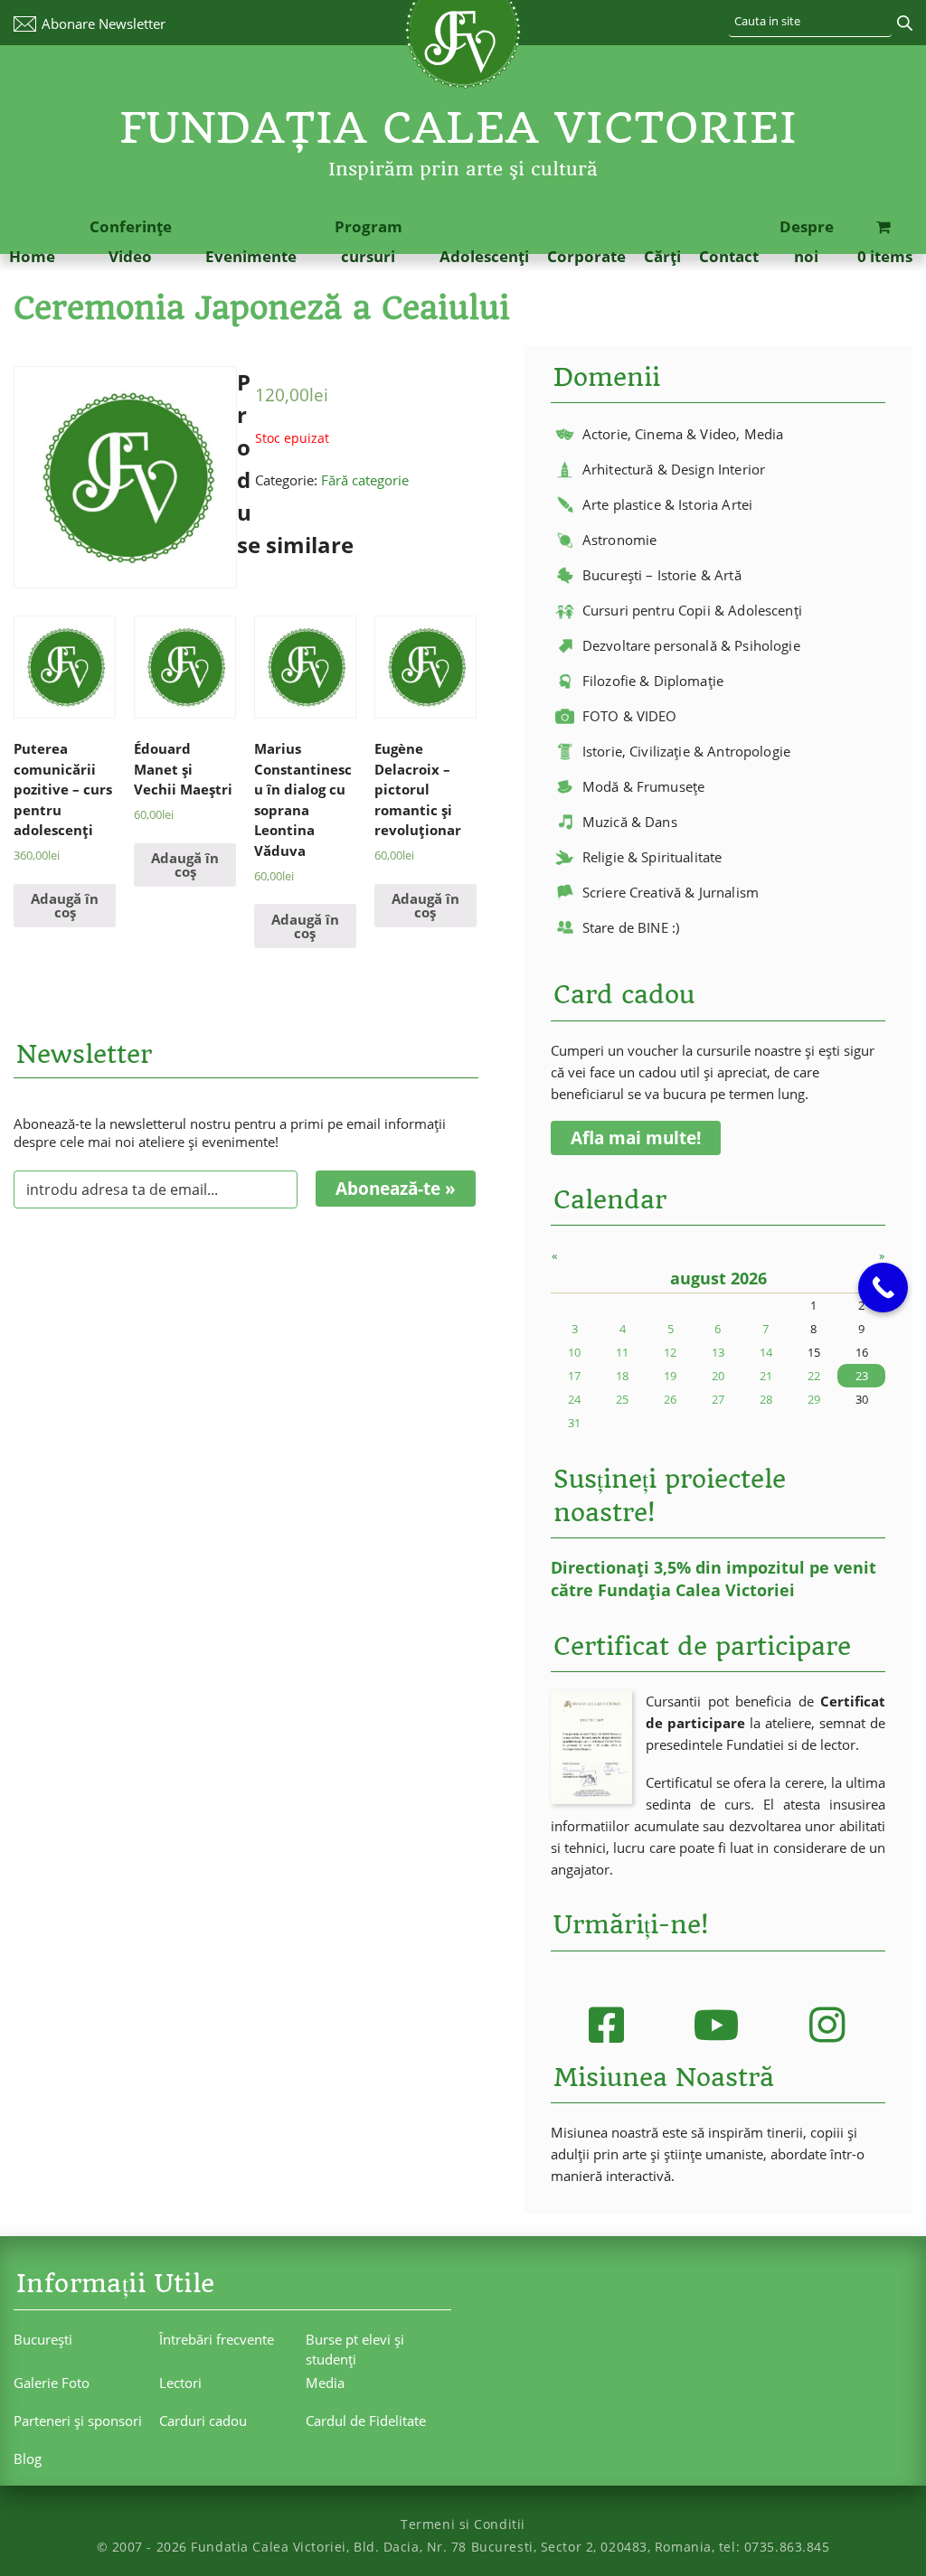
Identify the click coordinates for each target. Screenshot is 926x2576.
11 (622, 1352)
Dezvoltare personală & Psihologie (691, 645)
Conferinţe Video (131, 241)
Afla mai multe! (636, 1138)
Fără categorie (365, 480)
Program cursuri (369, 241)
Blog (28, 2458)
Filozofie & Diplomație (653, 681)
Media (325, 2383)
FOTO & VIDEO (630, 716)
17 (574, 1376)
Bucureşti (43, 2339)
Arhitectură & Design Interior (674, 469)
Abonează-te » (396, 1189)
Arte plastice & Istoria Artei (667, 504)
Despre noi (807, 241)
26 (670, 1399)
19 (670, 1376)
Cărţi (662, 256)
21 (766, 1376)
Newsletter (104, 24)
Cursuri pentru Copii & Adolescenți (692, 610)
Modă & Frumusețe (643, 786)
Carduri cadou (203, 2421)
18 (622, 1376)
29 (814, 1399)
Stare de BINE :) (631, 927)
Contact (729, 256)
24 (574, 1399)
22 (814, 1376)
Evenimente (251, 256)
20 (718, 1376)
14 (766, 1352)
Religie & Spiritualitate (652, 857)
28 (766, 1399)
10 (574, 1352)
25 (622, 1399)
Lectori (180, 2383)
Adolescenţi (484, 256)
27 (718, 1399)
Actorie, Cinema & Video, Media (683, 434)
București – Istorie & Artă (662, 575)
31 (574, 1423)
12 (670, 1352)
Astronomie (620, 540)
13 (718, 1352)
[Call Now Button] (883, 1288)
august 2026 (718, 1278)
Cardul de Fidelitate (366, 2421)
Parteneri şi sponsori (78, 2421)
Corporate (586, 256)
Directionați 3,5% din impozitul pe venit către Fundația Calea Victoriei (713, 1579)
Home (32, 256)
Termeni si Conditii (463, 2524)
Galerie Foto (52, 2383)
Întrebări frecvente (217, 2339)
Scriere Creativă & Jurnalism (671, 892)
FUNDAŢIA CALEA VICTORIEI (458, 128)
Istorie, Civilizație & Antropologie (686, 751)
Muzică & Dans (630, 822)
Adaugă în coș (65, 905)
